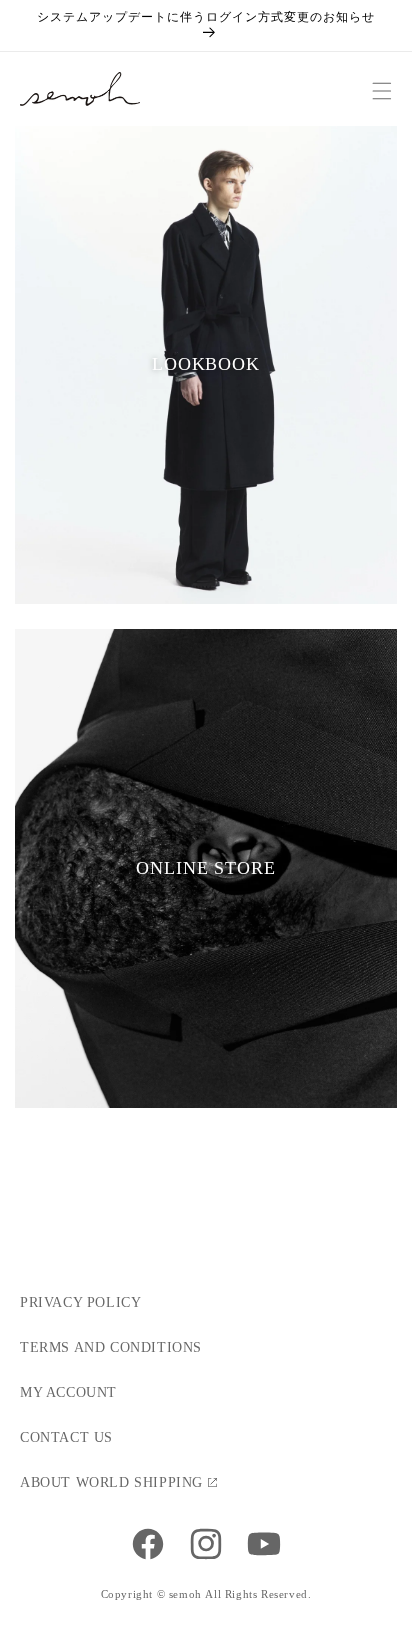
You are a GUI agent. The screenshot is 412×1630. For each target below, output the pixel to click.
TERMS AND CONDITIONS (111, 1347)
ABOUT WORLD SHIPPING (111, 1482)
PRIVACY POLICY (80, 1302)
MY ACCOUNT (68, 1392)
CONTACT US (66, 1437)
